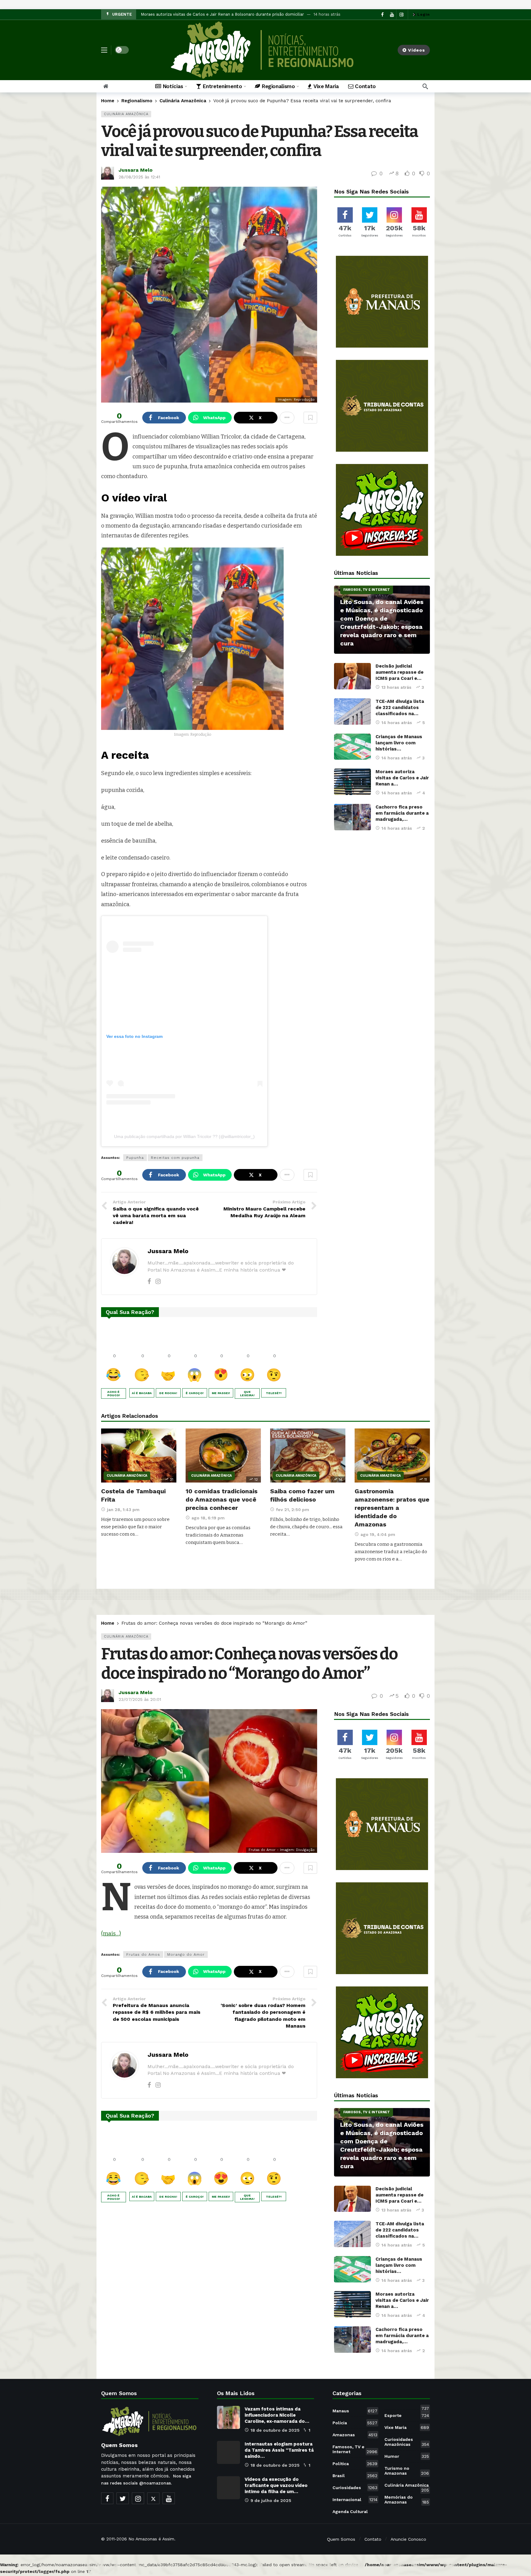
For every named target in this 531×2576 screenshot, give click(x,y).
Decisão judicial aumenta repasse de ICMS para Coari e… (399, 672)
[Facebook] (149, 1281)
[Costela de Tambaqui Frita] (139, 1455)
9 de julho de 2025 (271, 2500)
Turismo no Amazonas (407, 2471)
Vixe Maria (407, 2427)
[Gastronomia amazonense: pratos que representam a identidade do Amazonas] (392, 1455)
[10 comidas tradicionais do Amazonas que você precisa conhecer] (223, 1455)
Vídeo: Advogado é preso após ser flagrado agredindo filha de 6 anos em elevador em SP (228, 14)
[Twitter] (123, 2498)
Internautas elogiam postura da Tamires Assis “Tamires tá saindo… (279, 2450)
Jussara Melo (136, 170)
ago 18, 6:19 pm (208, 1518)
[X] (153, 2498)
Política (355, 2464)
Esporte (407, 2415)
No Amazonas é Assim (151, 2539)
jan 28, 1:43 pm (123, 1510)
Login (424, 14)
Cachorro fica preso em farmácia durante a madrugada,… (402, 813)
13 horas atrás (396, 687)
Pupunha (135, 1158)
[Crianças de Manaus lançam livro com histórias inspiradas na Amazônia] (352, 747)
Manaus (355, 2411)
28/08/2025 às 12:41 (139, 177)
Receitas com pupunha (175, 1158)
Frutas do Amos (143, 1954)
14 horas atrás (397, 723)
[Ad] (382, 302)
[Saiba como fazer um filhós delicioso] (308, 1455)
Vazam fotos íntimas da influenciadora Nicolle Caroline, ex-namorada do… (277, 2415)
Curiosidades (355, 2488)
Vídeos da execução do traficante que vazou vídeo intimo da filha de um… (276, 2485)
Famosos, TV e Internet (367, 590)
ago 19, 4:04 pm (378, 1534)
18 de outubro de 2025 (275, 2430)
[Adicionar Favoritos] (310, 418)
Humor (407, 2456)
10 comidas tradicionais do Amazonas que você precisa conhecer (222, 1499)
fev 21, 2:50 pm (293, 1510)
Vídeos (417, 50)
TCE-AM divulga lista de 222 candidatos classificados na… (400, 707)
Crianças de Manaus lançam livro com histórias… (399, 743)
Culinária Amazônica (126, 114)
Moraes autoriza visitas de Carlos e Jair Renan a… (402, 778)
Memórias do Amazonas (407, 2500)
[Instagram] (158, 1281)
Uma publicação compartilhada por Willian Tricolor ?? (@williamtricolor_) (184, 1136)
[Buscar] (425, 86)
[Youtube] (169, 2498)
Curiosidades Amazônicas (407, 2442)
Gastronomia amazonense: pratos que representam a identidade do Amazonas (392, 1508)
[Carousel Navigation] (408, 14)
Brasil (355, 2476)
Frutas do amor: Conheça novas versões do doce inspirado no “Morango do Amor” (249, 1664)
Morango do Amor (186, 1954)
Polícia (355, 2423)
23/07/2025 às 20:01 (140, 1699)
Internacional (355, 2500)
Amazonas (355, 2435)
